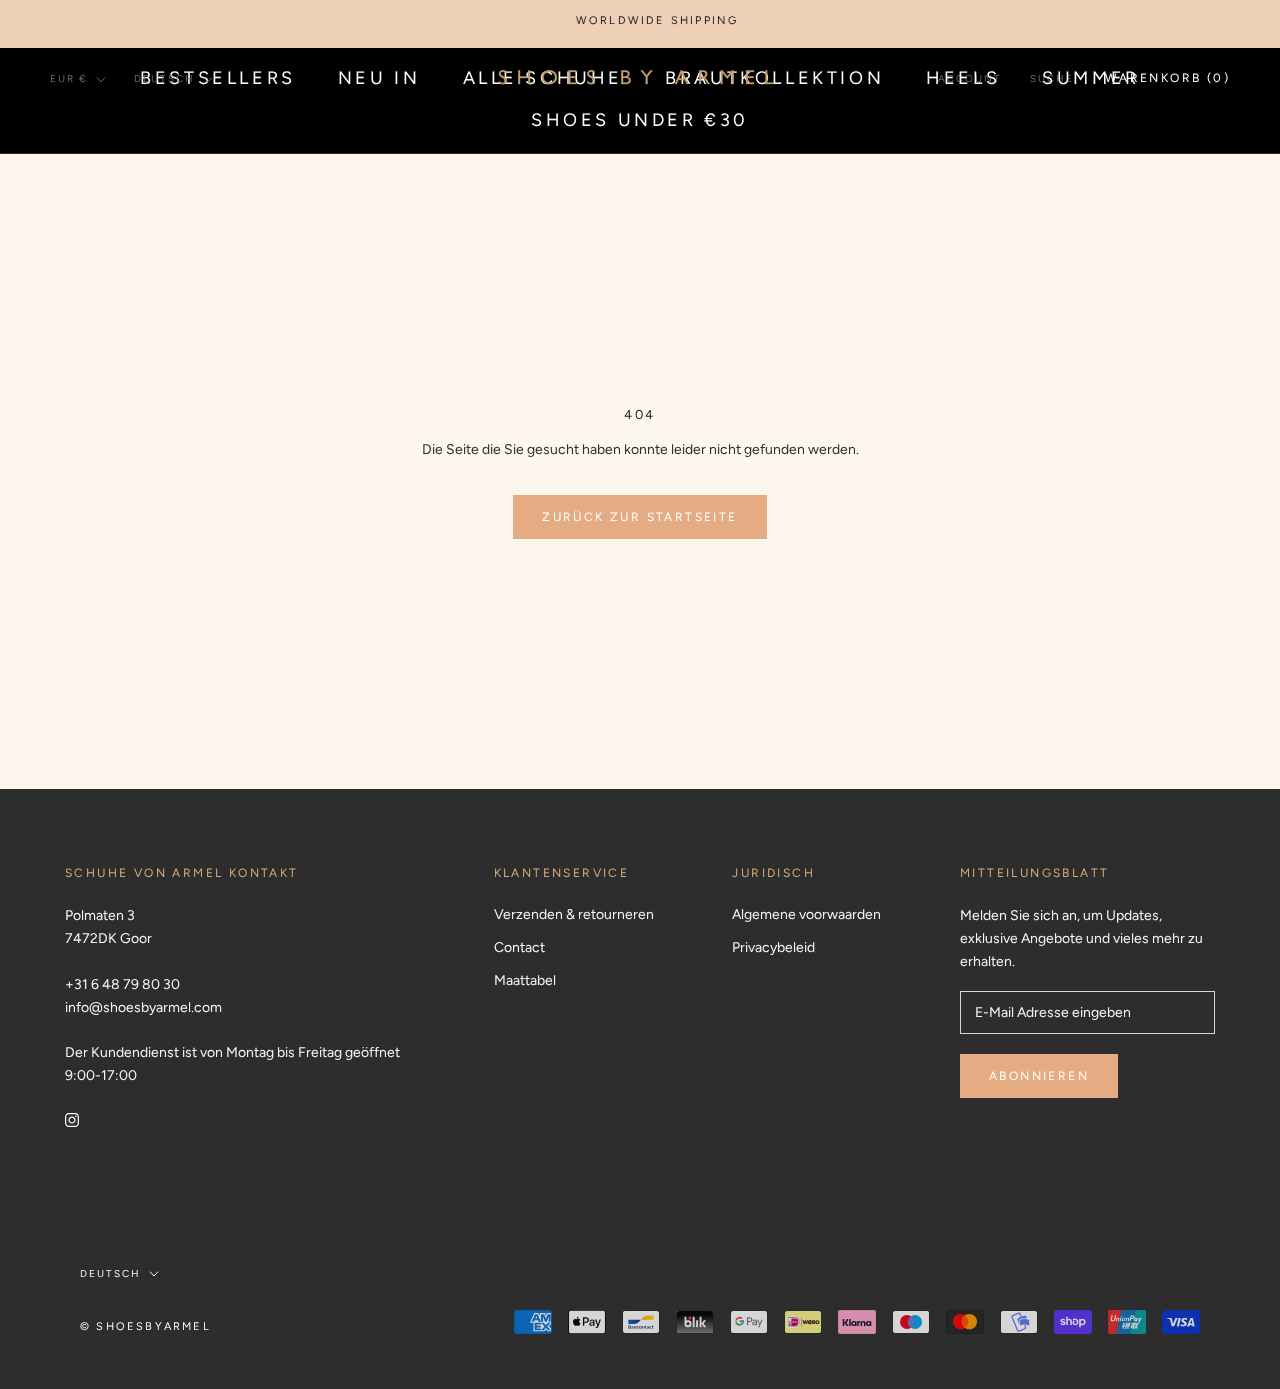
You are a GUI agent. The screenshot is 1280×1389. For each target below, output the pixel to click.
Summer (1091, 78)
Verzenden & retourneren (574, 914)
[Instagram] (72, 1118)
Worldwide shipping (643, 20)
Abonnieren (1039, 1076)
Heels (963, 78)
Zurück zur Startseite (639, 517)
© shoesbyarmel (145, 1326)
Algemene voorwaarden (806, 914)
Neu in (379, 78)
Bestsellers (218, 78)
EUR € (69, 78)
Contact (519, 947)
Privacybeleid (773, 947)
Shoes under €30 (640, 120)
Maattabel (525, 980)
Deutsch (164, 78)
